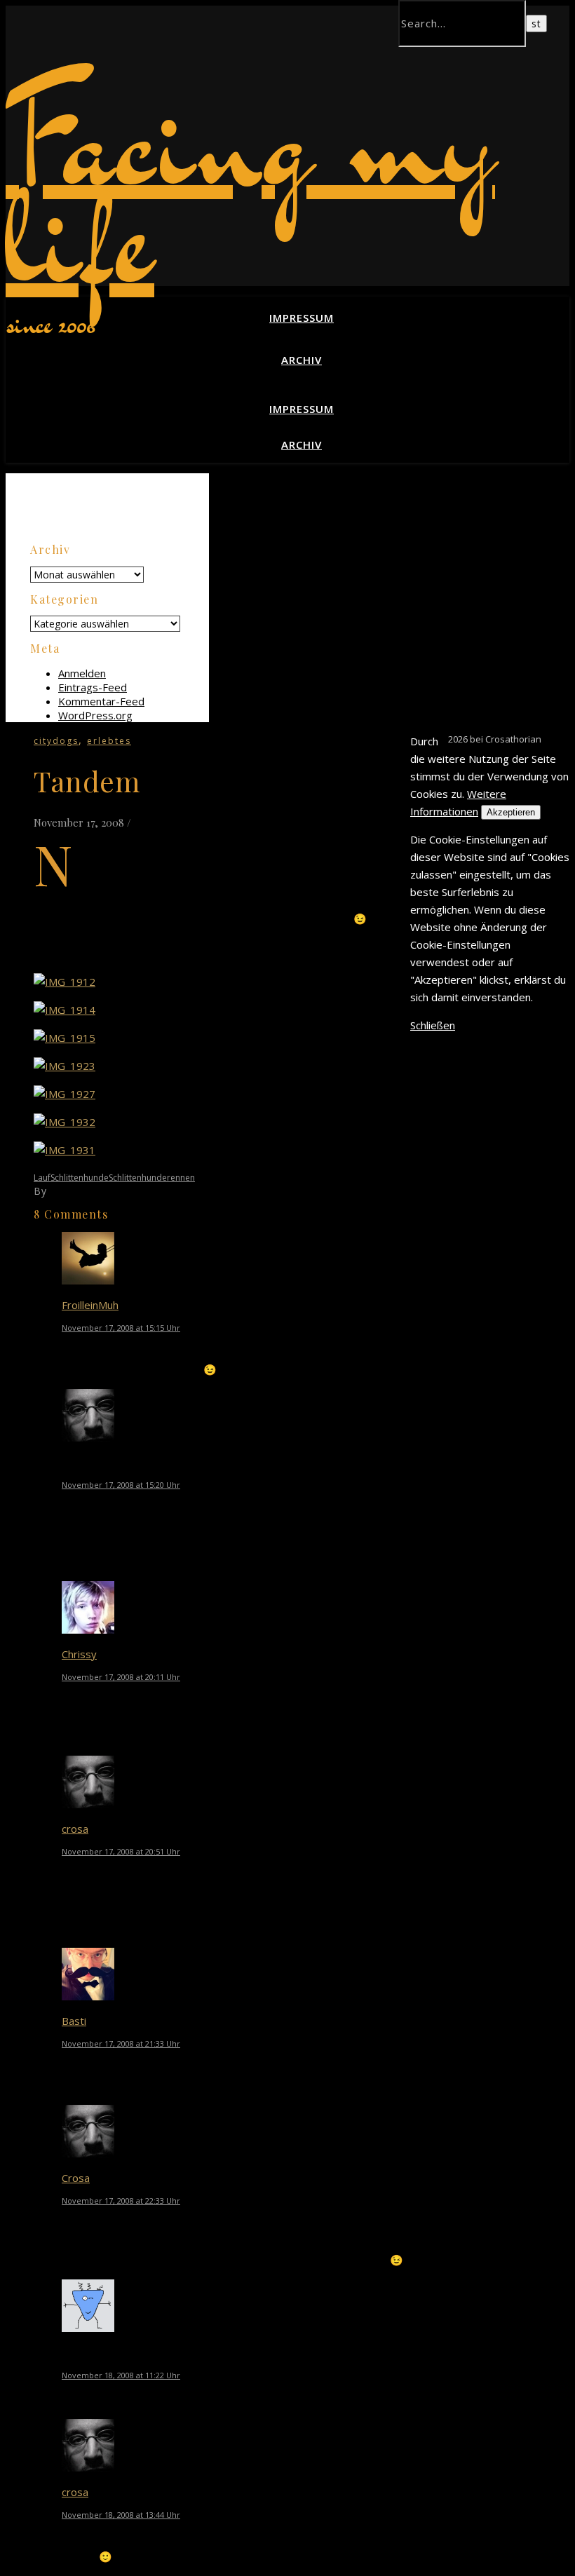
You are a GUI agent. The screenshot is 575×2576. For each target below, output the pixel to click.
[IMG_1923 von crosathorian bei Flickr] (65, 1066)
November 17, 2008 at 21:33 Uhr (121, 2043)
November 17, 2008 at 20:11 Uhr (121, 1677)
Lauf (42, 1178)
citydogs (56, 741)
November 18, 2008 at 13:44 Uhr (121, 2515)
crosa (75, 1829)
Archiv (302, 360)
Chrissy (79, 1654)
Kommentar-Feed (101, 701)
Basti (74, 2021)
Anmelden (82, 673)
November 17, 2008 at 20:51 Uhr (121, 1851)
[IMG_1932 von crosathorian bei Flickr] (65, 1122)
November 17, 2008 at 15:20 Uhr (121, 1485)
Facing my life (250, 188)
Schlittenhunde (80, 1178)
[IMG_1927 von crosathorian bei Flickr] (65, 1094)
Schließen (433, 1025)
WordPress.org (95, 715)
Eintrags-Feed (93, 687)
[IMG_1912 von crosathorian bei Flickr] (65, 982)
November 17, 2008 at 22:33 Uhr (121, 2201)
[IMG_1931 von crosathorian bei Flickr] (65, 1150)
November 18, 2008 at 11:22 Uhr (121, 2375)
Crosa (64, 1191)
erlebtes (109, 741)
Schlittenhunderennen (152, 1178)
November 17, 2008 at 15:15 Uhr (121, 1328)
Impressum (302, 318)
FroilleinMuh (90, 1305)
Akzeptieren (511, 812)
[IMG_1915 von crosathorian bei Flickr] (65, 1038)
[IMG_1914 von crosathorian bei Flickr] (65, 1010)
